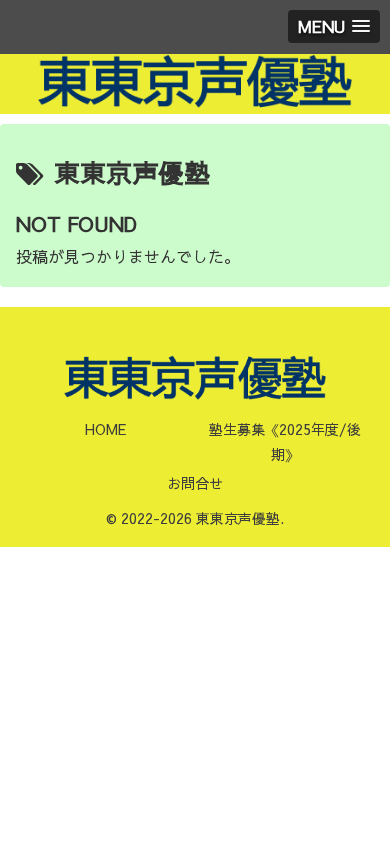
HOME (105, 429)
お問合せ (195, 483)
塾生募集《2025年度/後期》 (285, 441)
